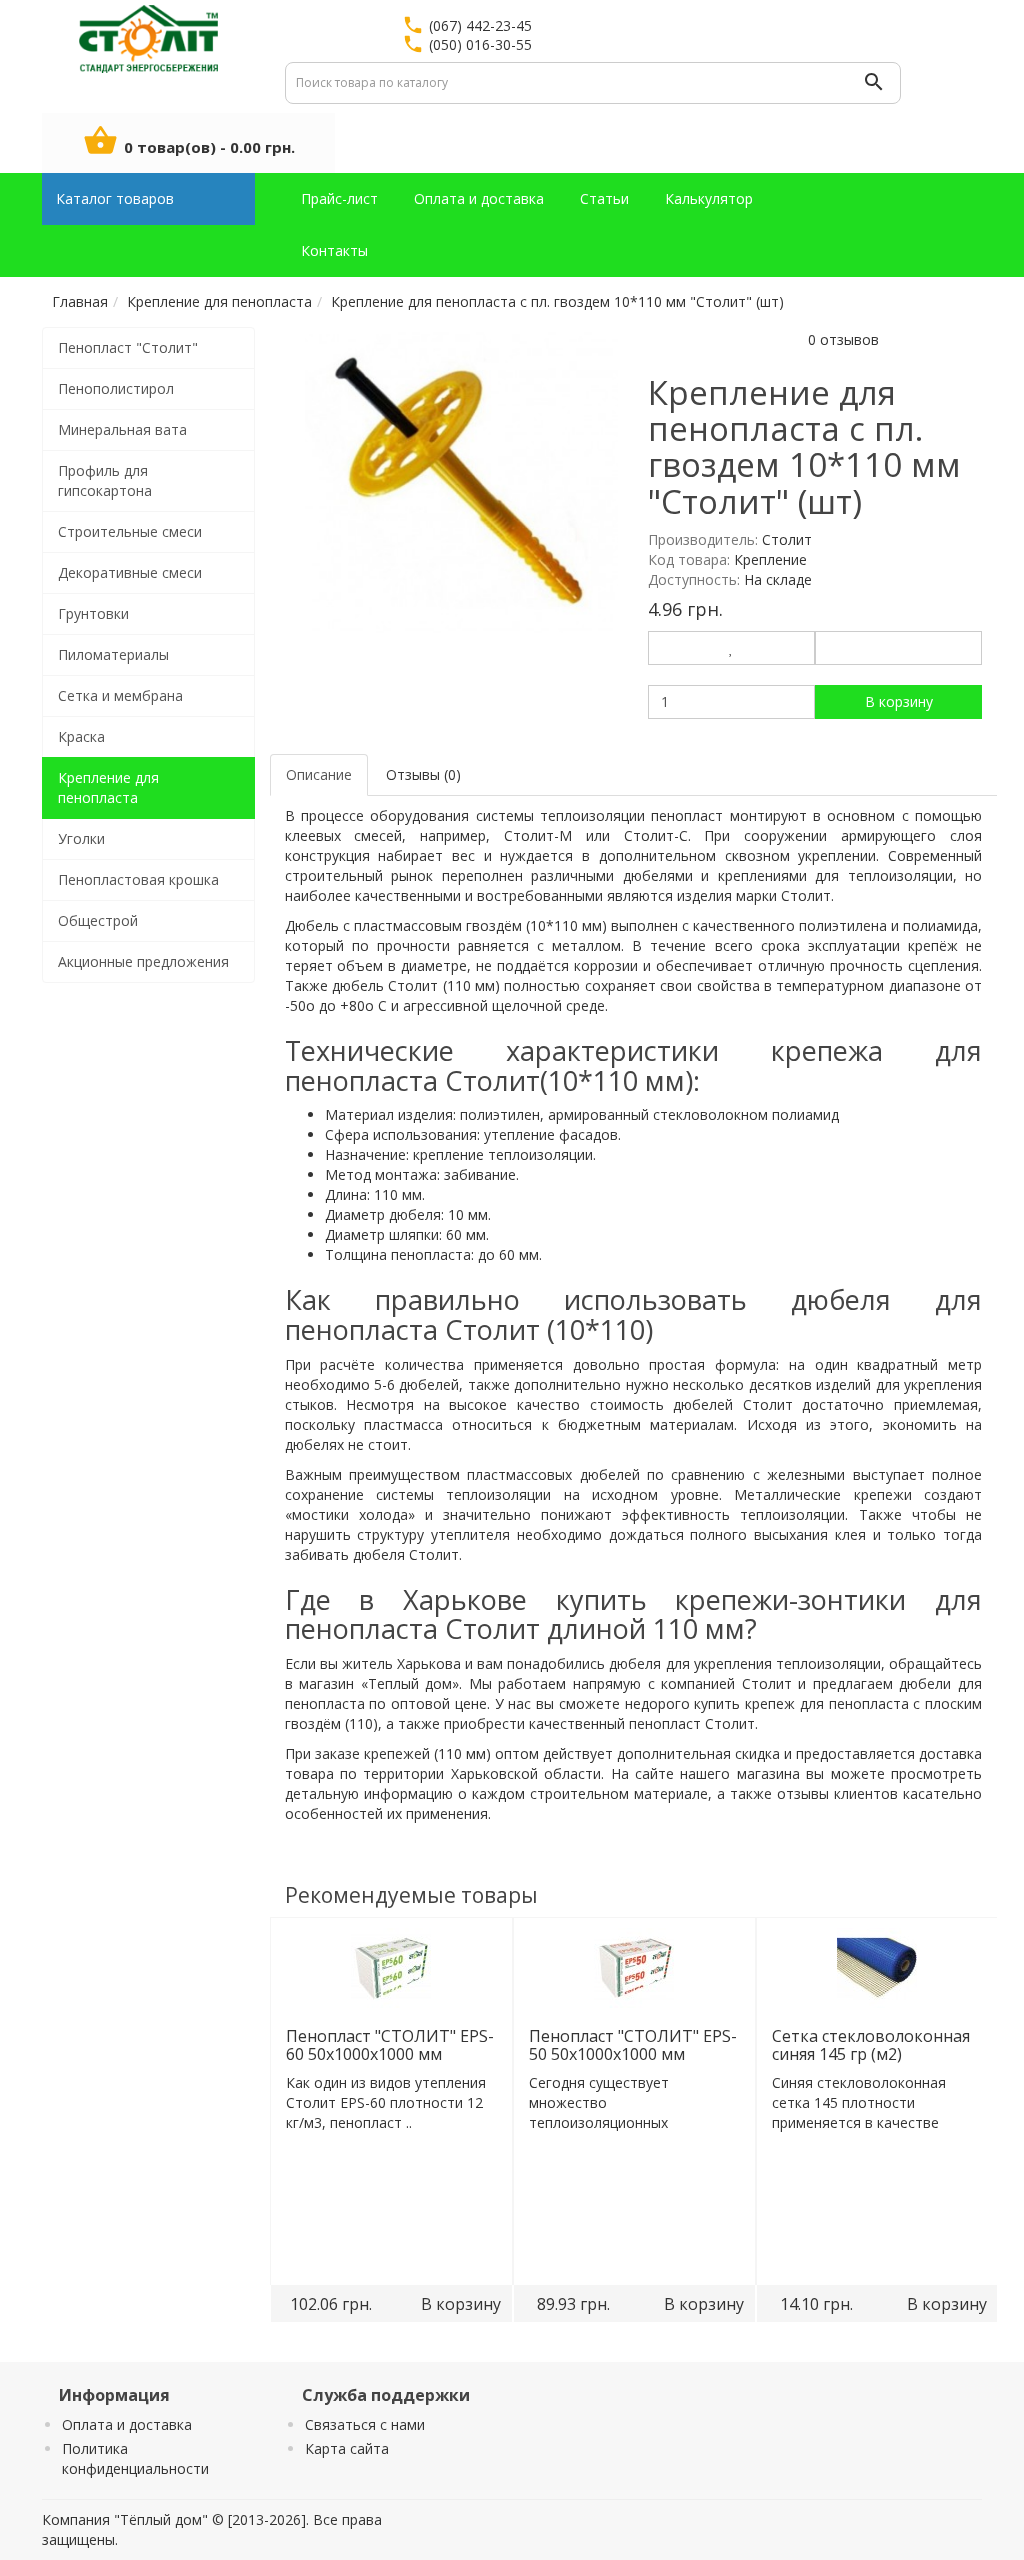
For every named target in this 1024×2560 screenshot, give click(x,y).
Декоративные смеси (130, 572)
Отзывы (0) (423, 774)
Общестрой (98, 920)
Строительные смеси (130, 531)
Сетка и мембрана (120, 695)
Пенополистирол (116, 388)
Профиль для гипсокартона (105, 480)
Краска (81, 736)
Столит (787, 539)
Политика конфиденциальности (135, 2458)
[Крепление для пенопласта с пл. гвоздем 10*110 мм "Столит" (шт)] (462, 484)
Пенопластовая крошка (138, 879)
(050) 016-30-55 (480, 44)
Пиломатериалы (113, 654)
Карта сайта (347, 2448)
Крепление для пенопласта (108, 787)
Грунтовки (93, 613)
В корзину (899, 701)
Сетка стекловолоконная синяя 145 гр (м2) (870, 2045)
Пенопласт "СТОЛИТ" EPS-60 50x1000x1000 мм (389, 2045)
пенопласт (687, 815)
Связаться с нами (365, 2424)
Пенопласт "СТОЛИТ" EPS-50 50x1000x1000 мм (632, 2045)
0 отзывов (843, 339)
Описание (319, 774)
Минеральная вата (122, 429)
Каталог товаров (115, 198)
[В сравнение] (898, 648)
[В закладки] (731, 648)
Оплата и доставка (127, 2424)
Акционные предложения (143, 961)
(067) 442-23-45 (480, 25)
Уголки (81, 838)
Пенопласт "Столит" (128, 347)
